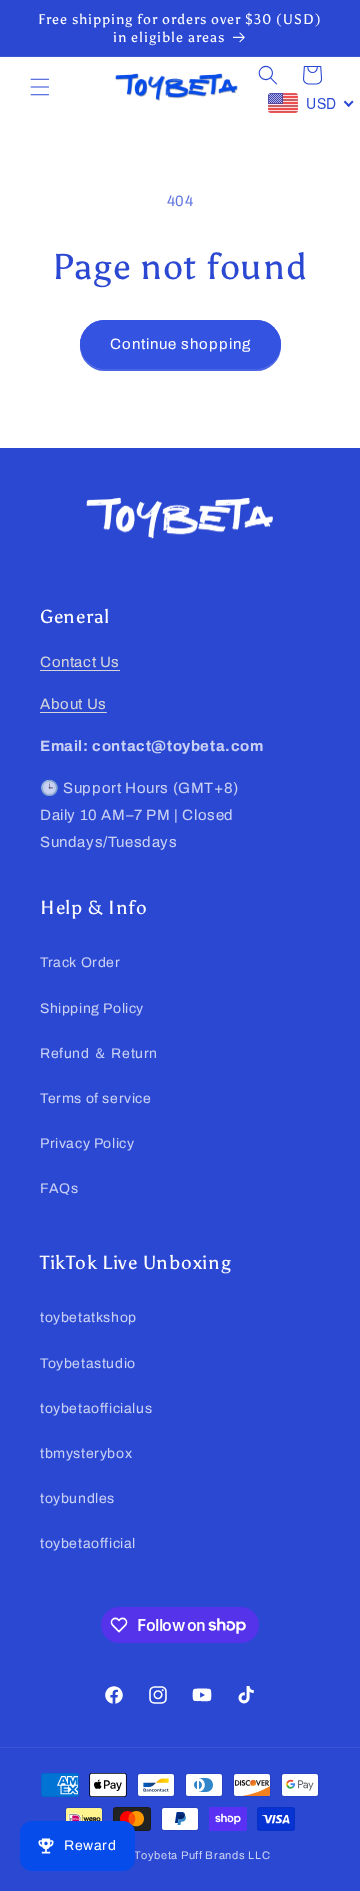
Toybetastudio (88, 1363)
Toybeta (156, 1855)
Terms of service (96, 1098)
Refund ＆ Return (99, 1053)
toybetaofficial (88, 1543)
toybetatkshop (88, 1317)
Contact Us (80, 662)
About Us (73, 704)
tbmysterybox (86, 1453)
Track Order (80, 962)
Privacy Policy (87, 1143)
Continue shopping (180, 344)
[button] (40, 87)
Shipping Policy (92, 1008)
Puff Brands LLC (226, 1855)
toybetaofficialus (96, 1408)
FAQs (59, 1188)
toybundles (77, 1498)
